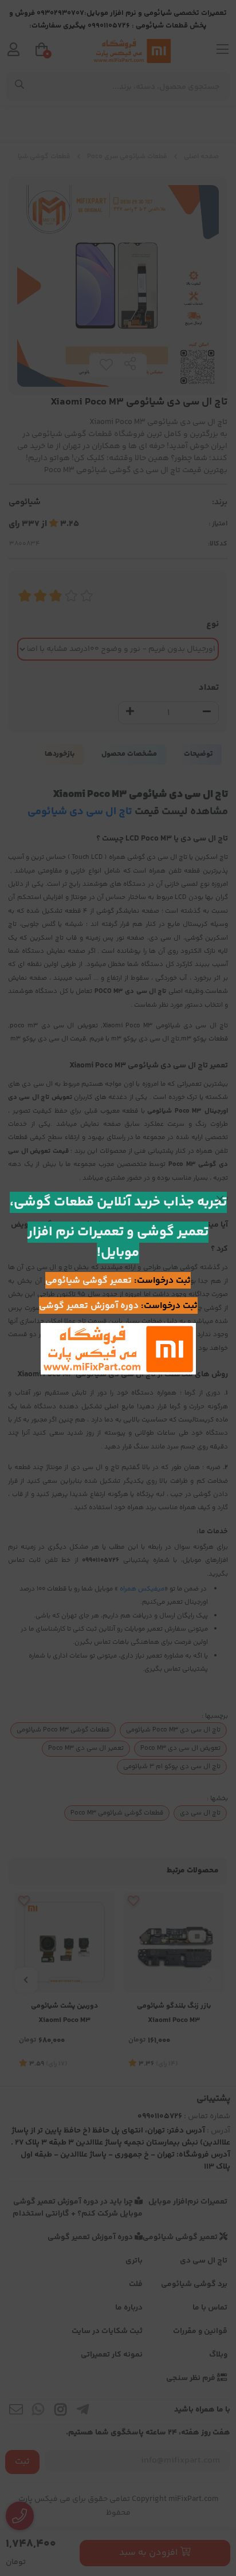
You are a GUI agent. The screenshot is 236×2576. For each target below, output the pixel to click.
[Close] (220, 1199)
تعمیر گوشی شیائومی (88, 1281)
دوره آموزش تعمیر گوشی (89, 1306)
